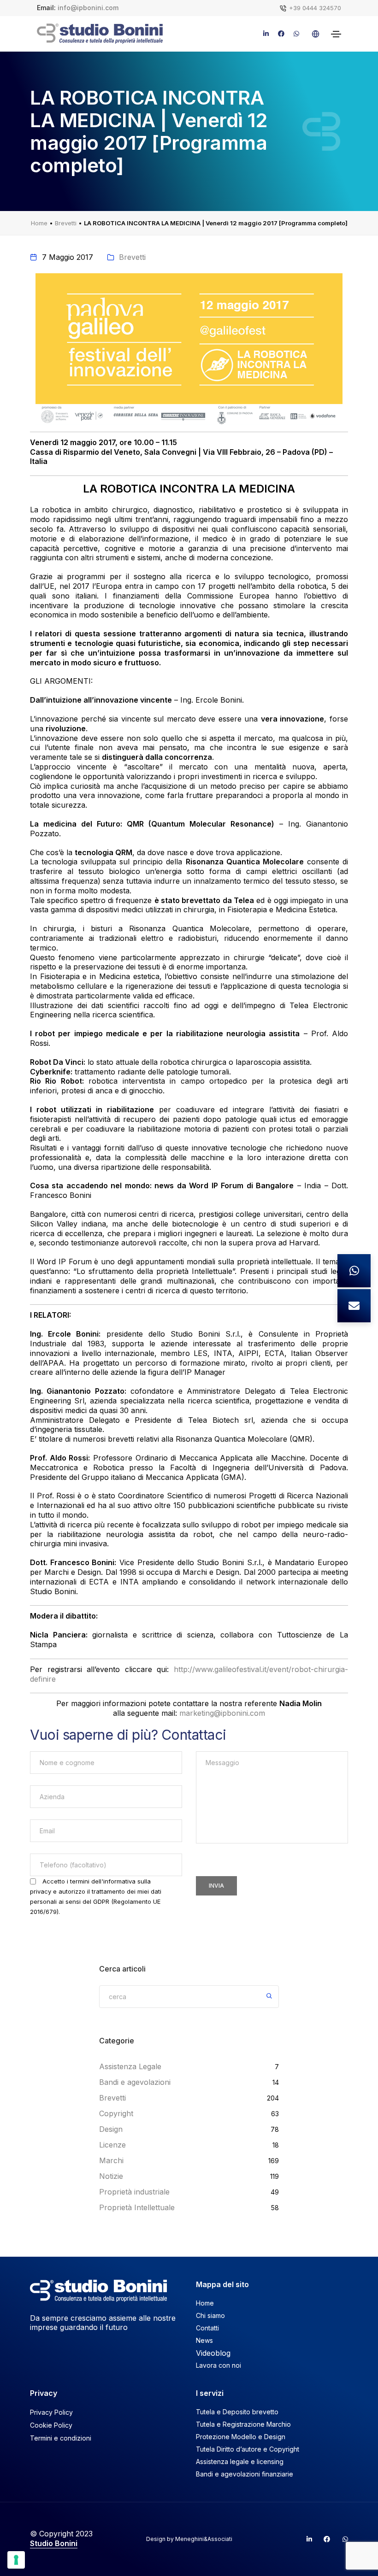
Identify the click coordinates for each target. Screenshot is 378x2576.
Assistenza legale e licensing (240, 2462)
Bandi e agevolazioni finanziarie (245, 2474)
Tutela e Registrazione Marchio (243, 2424)
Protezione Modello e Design (241, 2437)
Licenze (112, 2145)
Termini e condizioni (61, 2438)
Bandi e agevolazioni (135, 2082)
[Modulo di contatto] (354, 1306)
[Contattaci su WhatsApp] (354, 1271)
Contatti (207, 2328)
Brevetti (66, 223)
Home (39, 223)
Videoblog (213, 2353)
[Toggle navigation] (336, 34)
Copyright (116, 2113)
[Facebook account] (323, 2539)
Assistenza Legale (130, 2066)
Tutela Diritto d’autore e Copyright (248, 2449)
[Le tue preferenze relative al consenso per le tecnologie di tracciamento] (16, 2560)
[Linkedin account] (305, 2539)
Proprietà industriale (134, 2192)
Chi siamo (210, 2315)
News (204, 2340)
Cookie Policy (51, 2425)
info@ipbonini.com (88, 8)
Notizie (111, 2176)
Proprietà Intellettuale (137, 2207)
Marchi (111, 2160)
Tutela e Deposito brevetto (237, 2412)
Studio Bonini (54, 2543)
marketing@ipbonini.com (222, 1713)
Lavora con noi (219, 2365)
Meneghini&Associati (204, 2539)
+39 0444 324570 (315, 8)
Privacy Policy (51, 2412)
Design (111, 2129)
